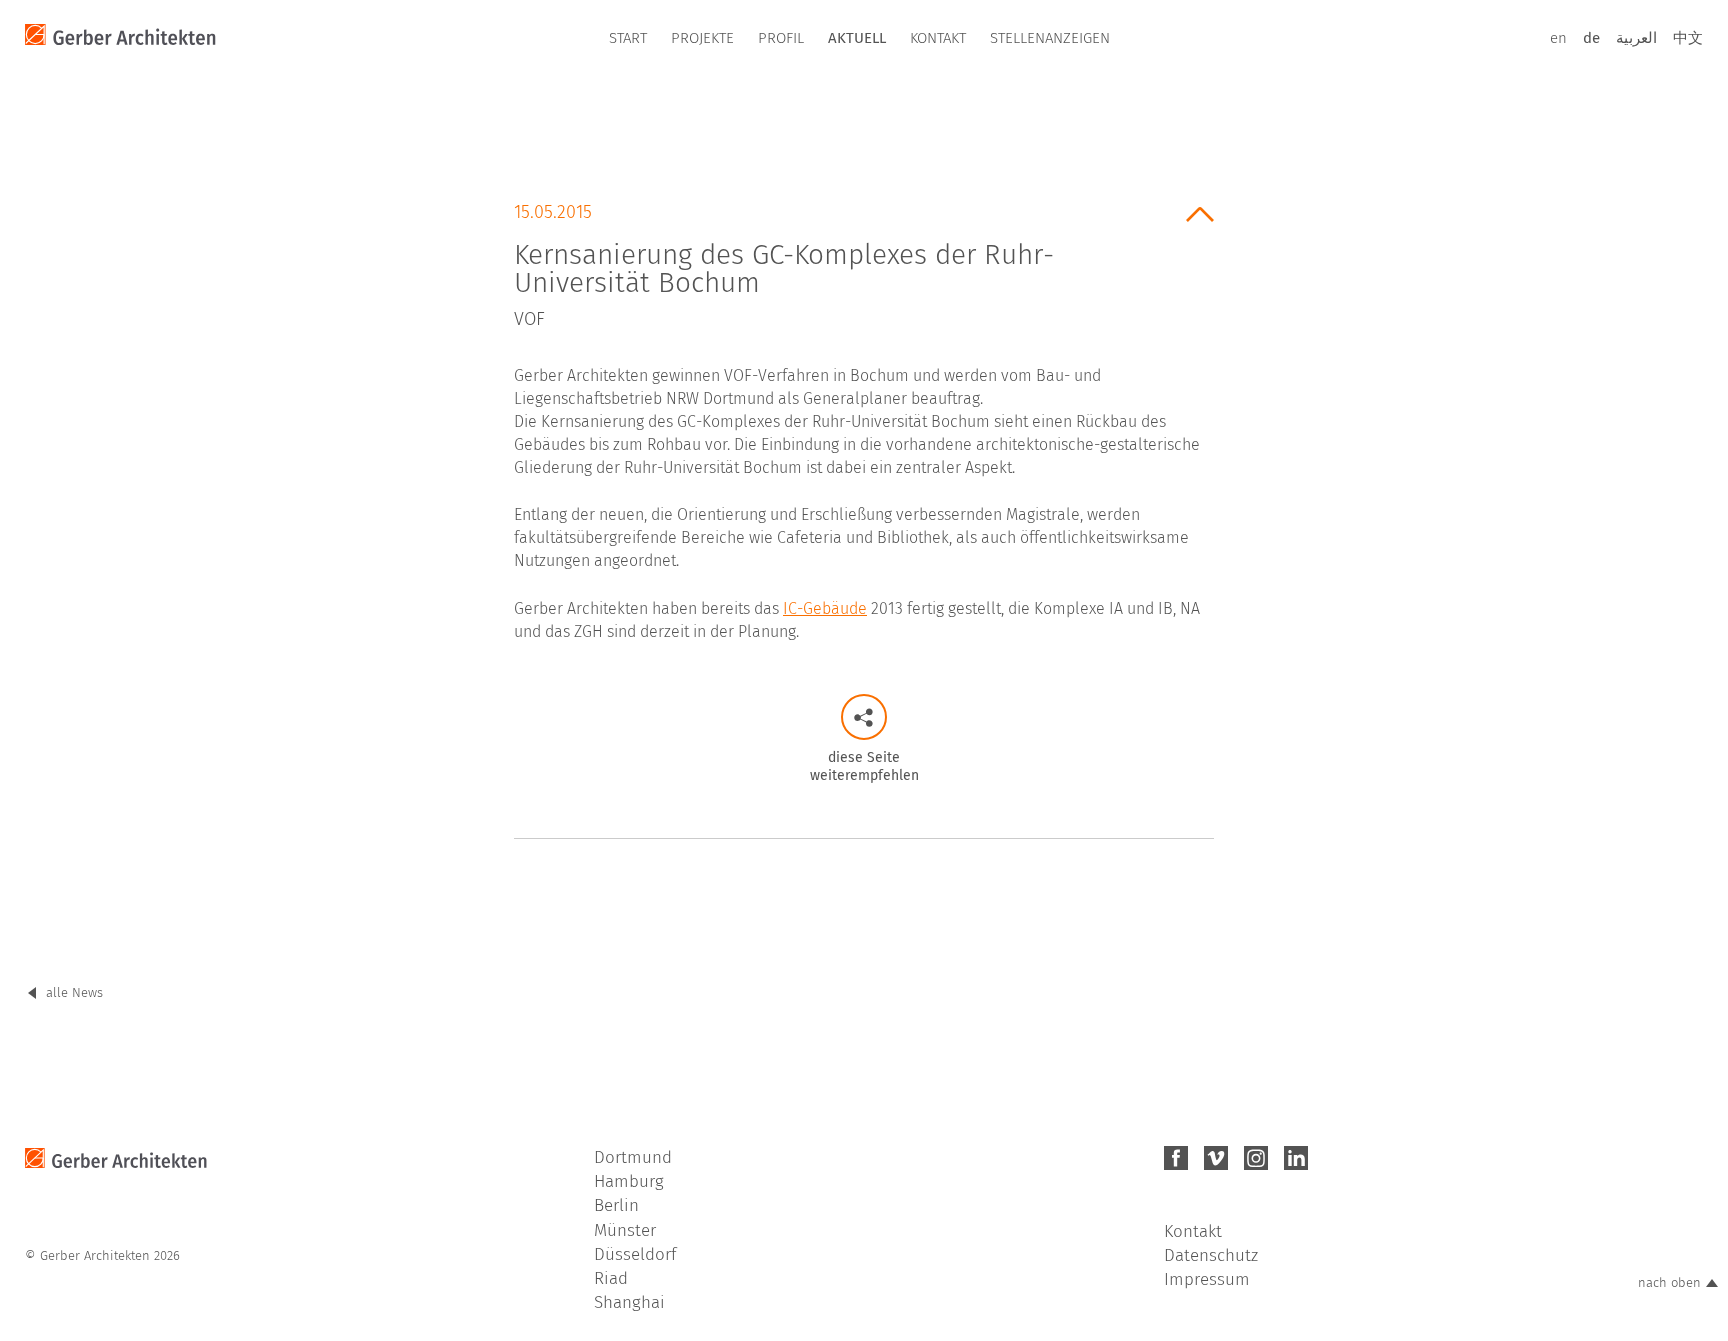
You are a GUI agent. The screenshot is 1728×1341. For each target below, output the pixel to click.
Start (628, 38)
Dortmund (633, 1157)
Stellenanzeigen (1050, 38)
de (1591, 38)
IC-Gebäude (825, 608)
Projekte (702, 38)
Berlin (616, 1205)
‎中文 (1688, 38)
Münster (625, 1230)
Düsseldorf (635, 1254)
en (1558, 38)
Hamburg (629, 1181)
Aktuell (857, 38)
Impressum (1207, 1279)
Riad (611, 1278)
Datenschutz (1211, 1255)
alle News (74, 992)
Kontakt (938, 38)
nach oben (1669, 1282)
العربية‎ (1636, 38)
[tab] (864, 259)
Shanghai (629, 1302)
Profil (781, 38)
